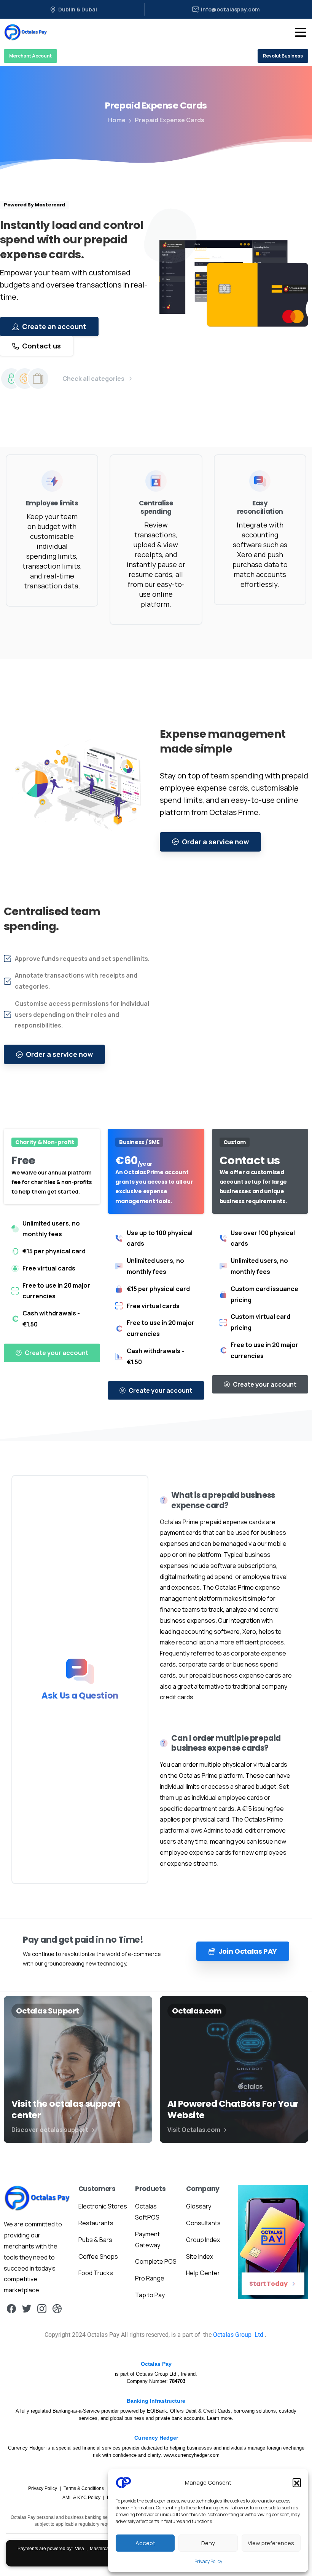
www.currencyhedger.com (192, 2455)
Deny (208, 2543)
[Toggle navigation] (301, 32)
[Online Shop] (38, 379)
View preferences (271, 2543)
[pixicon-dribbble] (57, 2308)
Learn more (219, 2418)
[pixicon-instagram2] (42, 2308)
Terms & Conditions (84, 2488)
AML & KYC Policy (82, 2498)
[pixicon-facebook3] (11, 2308)
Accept (145, 2543)
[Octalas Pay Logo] (37, 2198)
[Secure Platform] (11, 379)
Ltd (259, 2335)
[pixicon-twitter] (27, 2308)
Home (117, 120)
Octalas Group (233, 2335)
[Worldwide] (25, 379)
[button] (297, 2482)
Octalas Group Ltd (157, 2374)
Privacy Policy (208, 2561)
